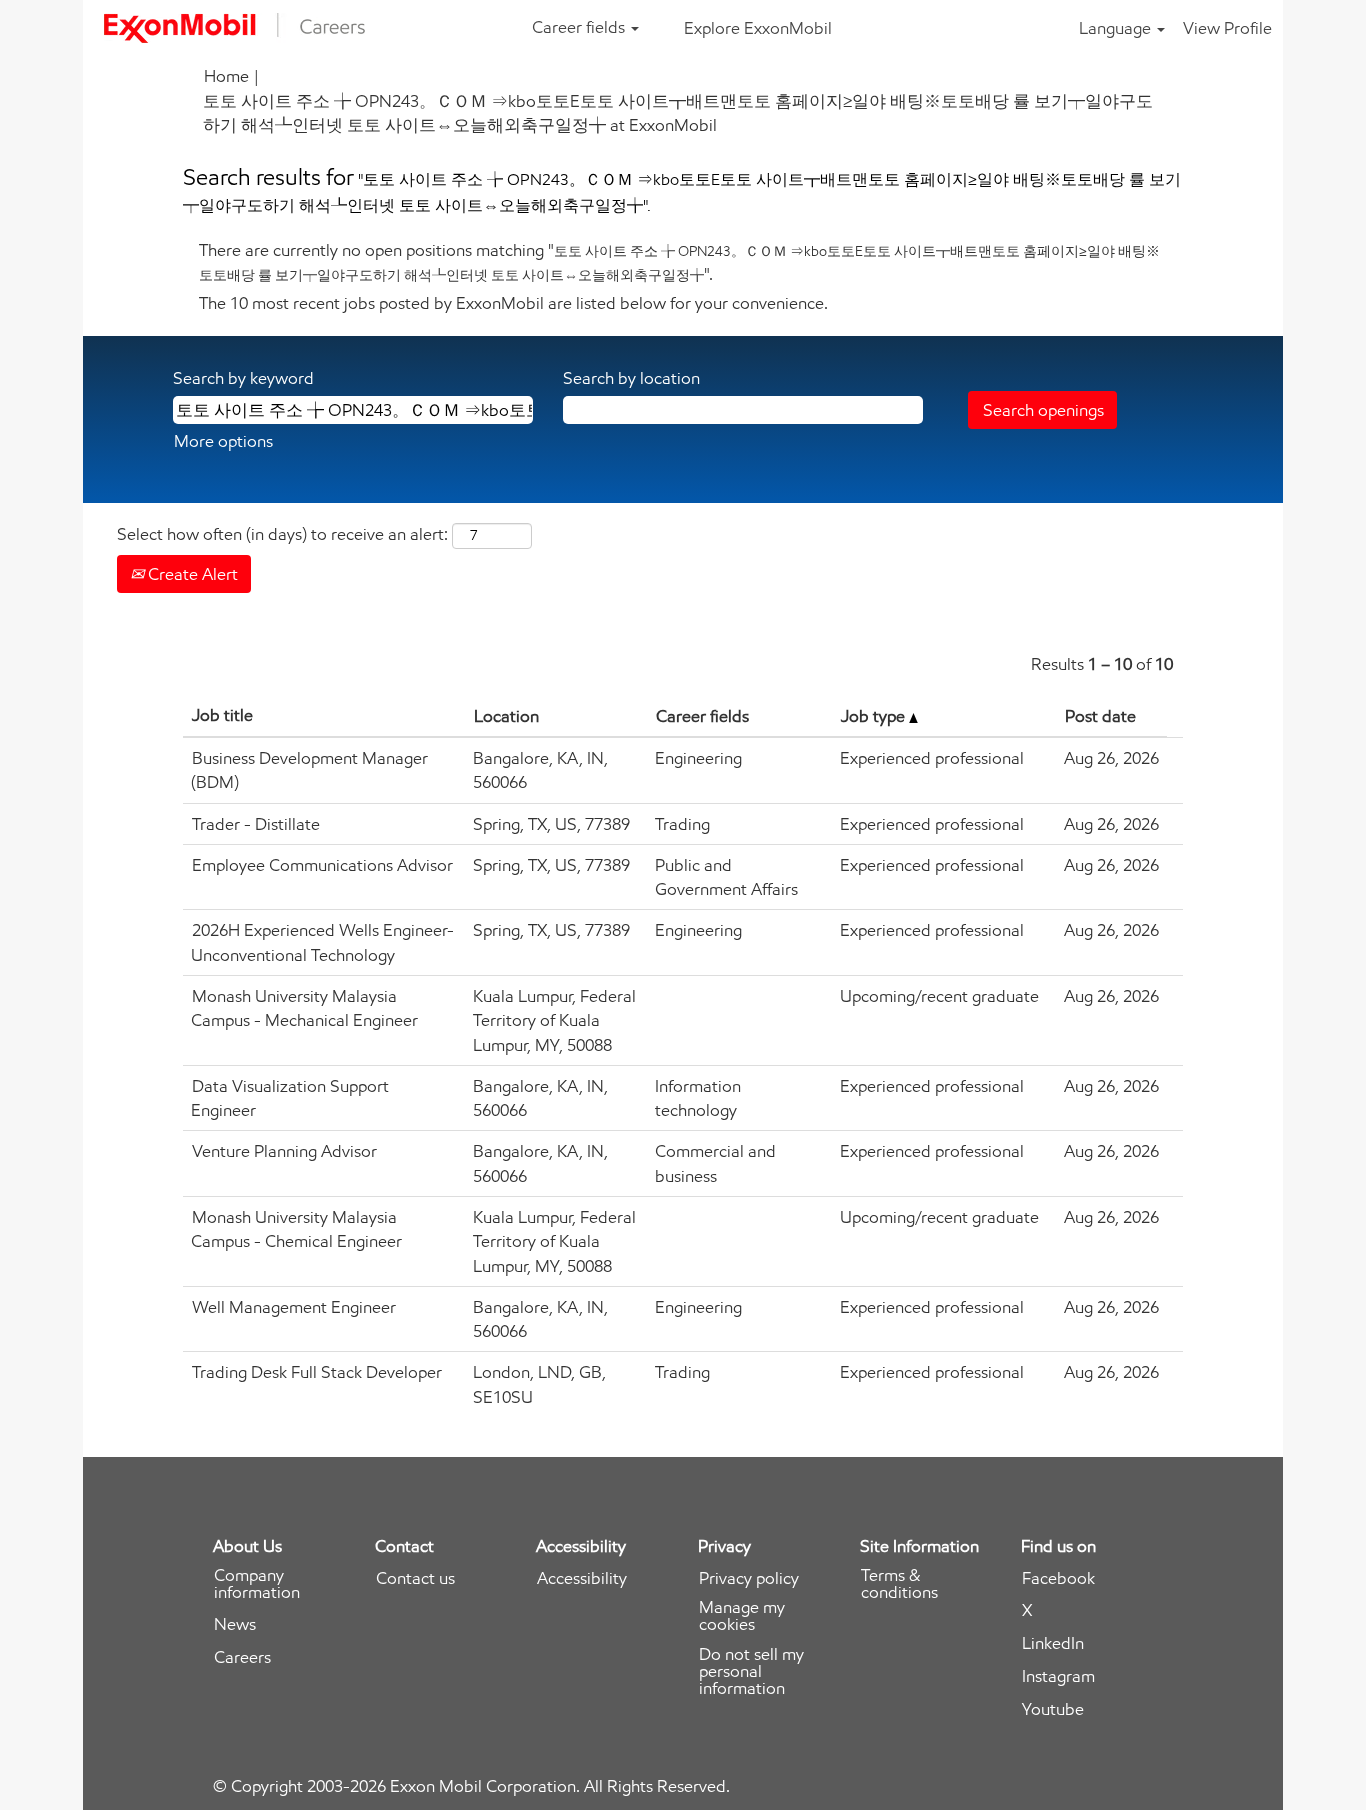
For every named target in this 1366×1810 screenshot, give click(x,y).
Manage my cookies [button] (742, 1616)
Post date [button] (1100, 716)
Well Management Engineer (294, 1307)
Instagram (1058, 1676)
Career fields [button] (580, 27)
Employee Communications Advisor (322, 865)
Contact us (415, 1578)
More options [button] (223, 441)
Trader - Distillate (256, 824)
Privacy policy (749, 1578)
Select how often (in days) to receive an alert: (282, 534)
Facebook (1058, 1578)
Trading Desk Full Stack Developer (317, 1372)
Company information (257, 1584)
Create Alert (191, 574)
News (235, 1624)
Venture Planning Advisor (284, 1151)
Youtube (1053, 1709)
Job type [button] (875, 716)
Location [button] (506, 716)
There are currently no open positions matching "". (679, 262)
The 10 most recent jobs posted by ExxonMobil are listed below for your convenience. (513, 303)
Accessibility (582, 1578)
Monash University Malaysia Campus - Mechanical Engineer (304, 1008)
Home (226, 76)
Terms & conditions (899, 1584)
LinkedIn (1053, 1643)
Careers (242, 1657)
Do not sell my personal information (751, 1671)
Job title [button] (222, 715)
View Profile (1227, 28)
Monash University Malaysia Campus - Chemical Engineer (296, 1229)
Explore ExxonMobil (758, 28)
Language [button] (1117, 28)
